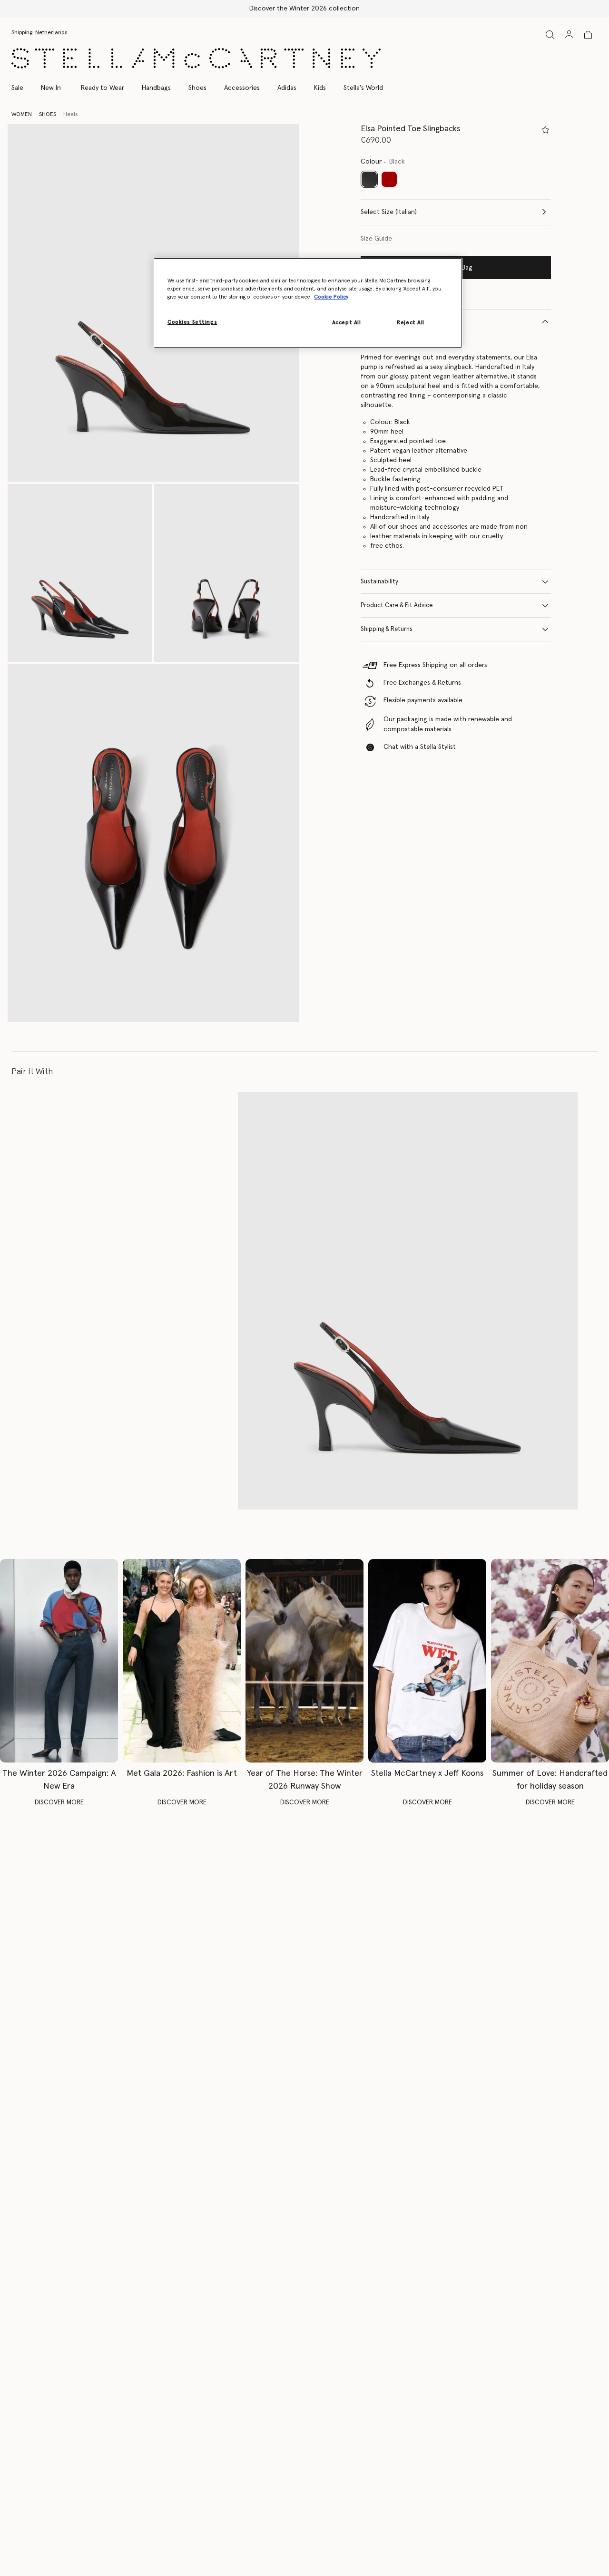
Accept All (347, 323)
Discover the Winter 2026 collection (304, 9)
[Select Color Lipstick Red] (389, 179)
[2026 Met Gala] (182, 1661)
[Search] (550, 34)
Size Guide (376, 239)
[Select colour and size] (545, 130)
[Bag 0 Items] (588, 35)
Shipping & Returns (387, 629)
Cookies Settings (192, 322)
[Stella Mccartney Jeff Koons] (427, 1661)
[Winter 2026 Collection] (59, 1661)
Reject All (411, 323)
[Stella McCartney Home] (196, 58)
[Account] (569, 34)
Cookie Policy (331, 297)
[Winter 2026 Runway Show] (304, 1661)
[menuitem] (51, 88)
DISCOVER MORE (59, 1802)
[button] (80, 573)
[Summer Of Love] (550, 1661)
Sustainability (379, 582)
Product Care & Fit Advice (397, 605)
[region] (308, 303)
